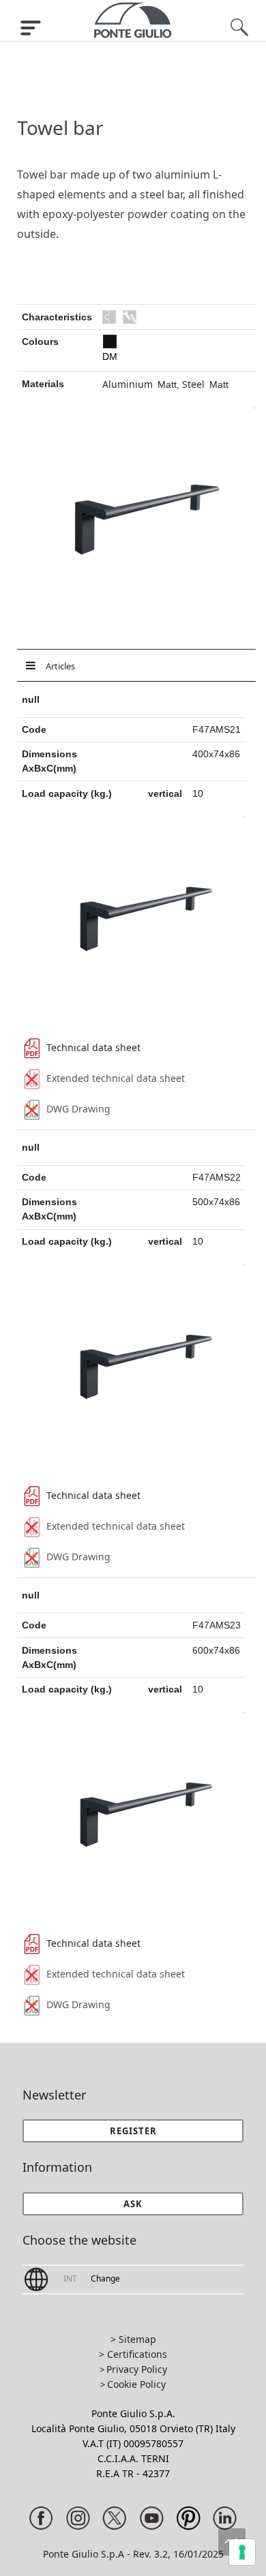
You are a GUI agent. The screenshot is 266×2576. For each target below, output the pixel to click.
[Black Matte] (110, 342)
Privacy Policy (137, 2369)
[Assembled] (109, 317)
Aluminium (128, 384)
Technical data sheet (93, 1047)
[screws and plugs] (130, 317)
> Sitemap (133, 2339)
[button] (133, 2204)
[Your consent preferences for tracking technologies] (242, 2552)
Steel (193, 384)
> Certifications (133, 2354)
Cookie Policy (136, 2384)
